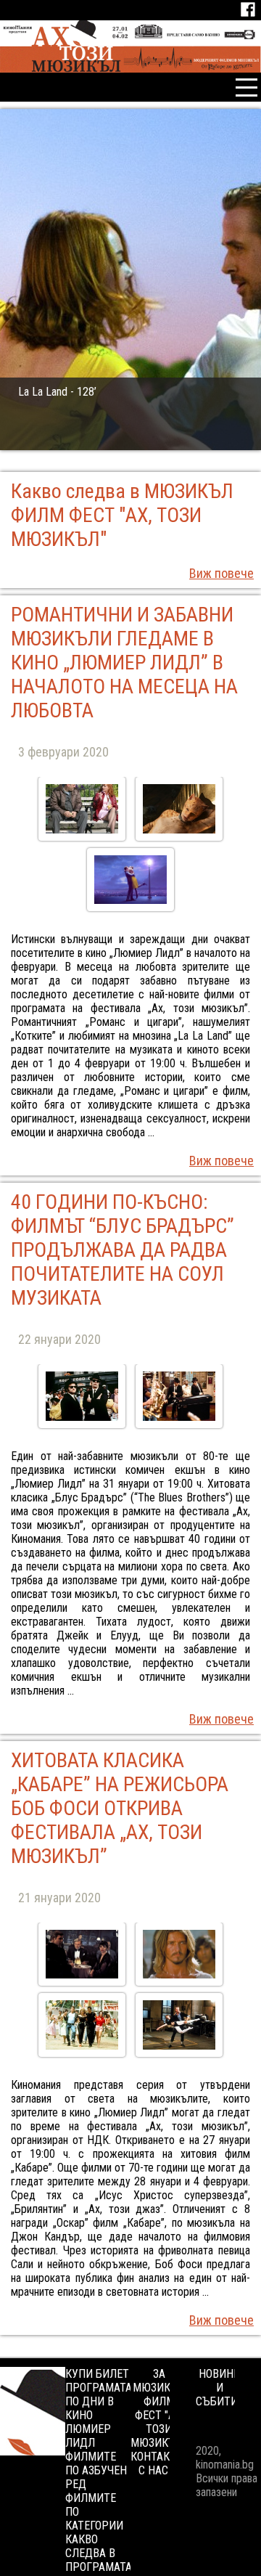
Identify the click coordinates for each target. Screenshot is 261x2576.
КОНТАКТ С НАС (153, 2463)
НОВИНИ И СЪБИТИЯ (220, 2388)
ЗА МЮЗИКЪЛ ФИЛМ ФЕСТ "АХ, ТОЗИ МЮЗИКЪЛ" (159, 2408)
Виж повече (221, 573)
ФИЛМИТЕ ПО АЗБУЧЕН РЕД (96, 2470)
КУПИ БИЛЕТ (97, 2374)
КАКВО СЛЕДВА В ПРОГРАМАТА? (101, 2553)
